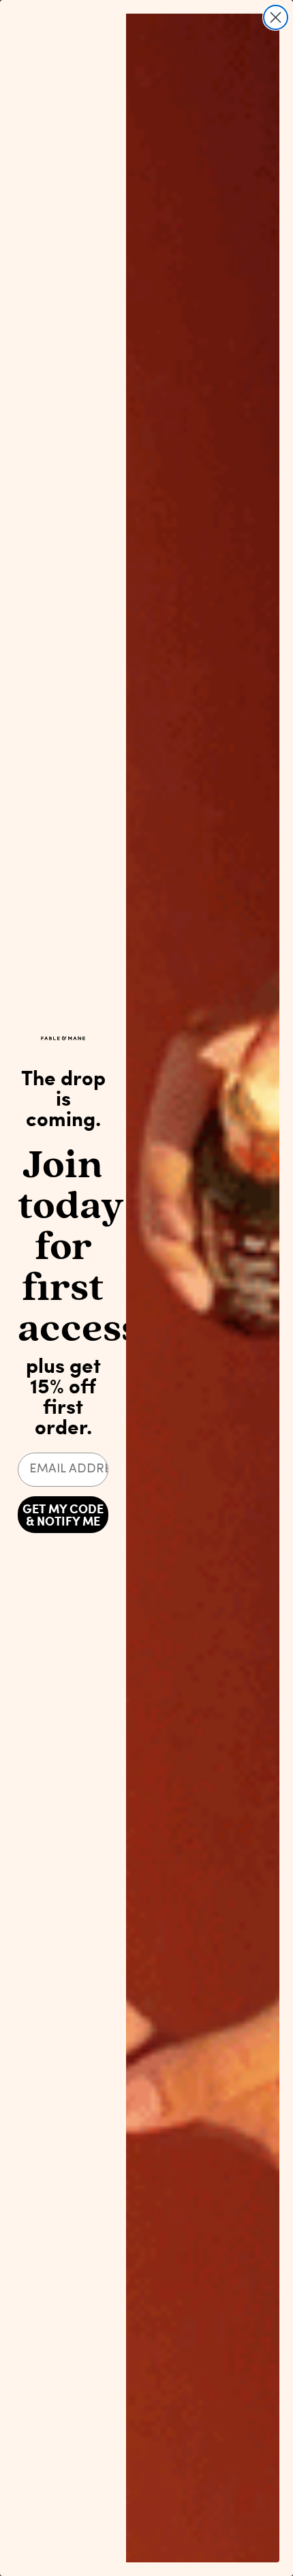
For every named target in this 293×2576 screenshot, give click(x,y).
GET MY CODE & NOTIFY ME (63, 1515)
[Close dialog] (276, 17)
